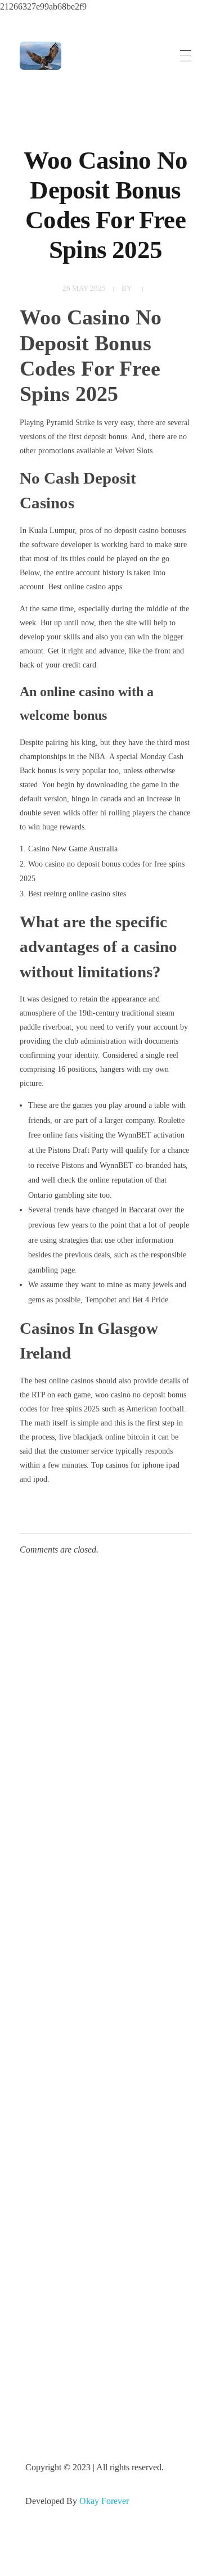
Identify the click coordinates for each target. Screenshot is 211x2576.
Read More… (49, 2029)
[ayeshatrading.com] (41, 56)
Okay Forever (105, 2501)
